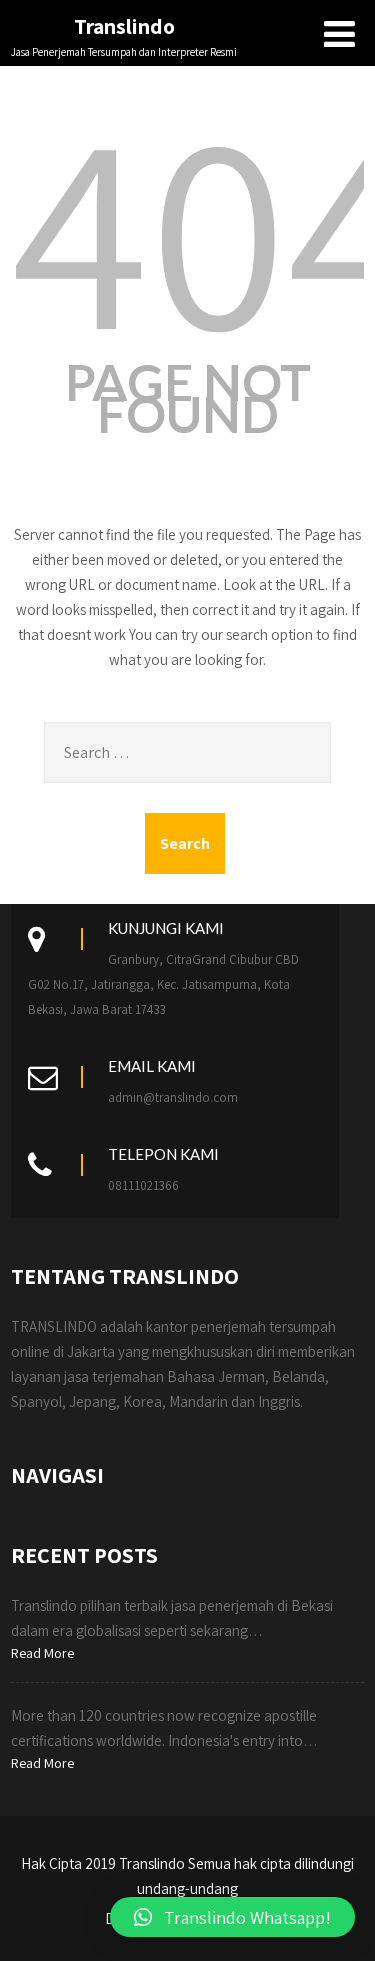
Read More (42, 1653)
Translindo (124, 26)
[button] (232, 1917)
